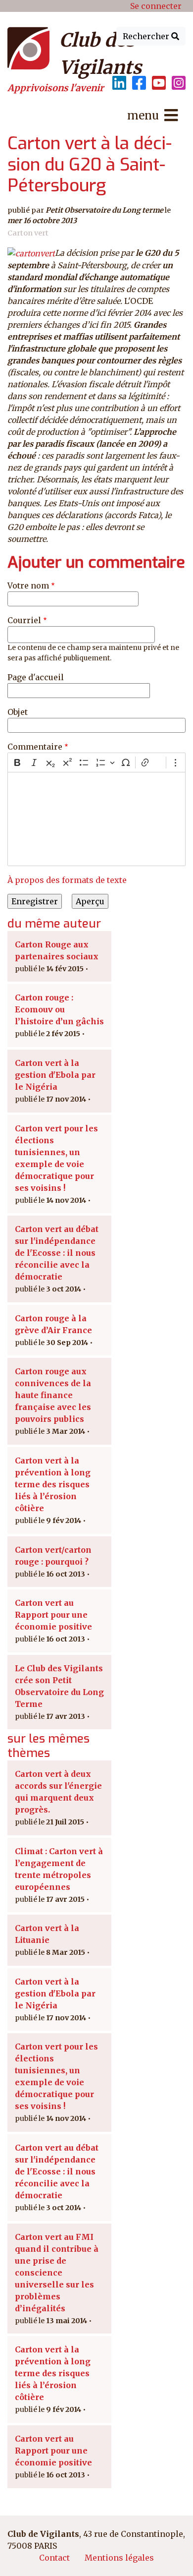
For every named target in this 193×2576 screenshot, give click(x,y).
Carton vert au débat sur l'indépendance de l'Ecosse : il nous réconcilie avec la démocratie (57, 1253)
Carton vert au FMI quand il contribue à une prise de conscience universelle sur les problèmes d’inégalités (57, 2273)
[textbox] (96, 819)
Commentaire (35, 747)
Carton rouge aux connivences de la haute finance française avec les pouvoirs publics (53, 1395)
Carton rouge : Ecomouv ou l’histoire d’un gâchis (59, 1009)
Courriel (24, 620)
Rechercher (147, 36)
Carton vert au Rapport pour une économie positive (53, 1615)
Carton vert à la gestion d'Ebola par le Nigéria (55, 1075)
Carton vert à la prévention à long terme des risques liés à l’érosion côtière (53, 1484)
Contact (54, 2558)
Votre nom (28, 585)
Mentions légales (119, 2558)
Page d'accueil (36, 677)
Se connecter (156, 6)
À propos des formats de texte (67, 880)
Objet (18, 712)
